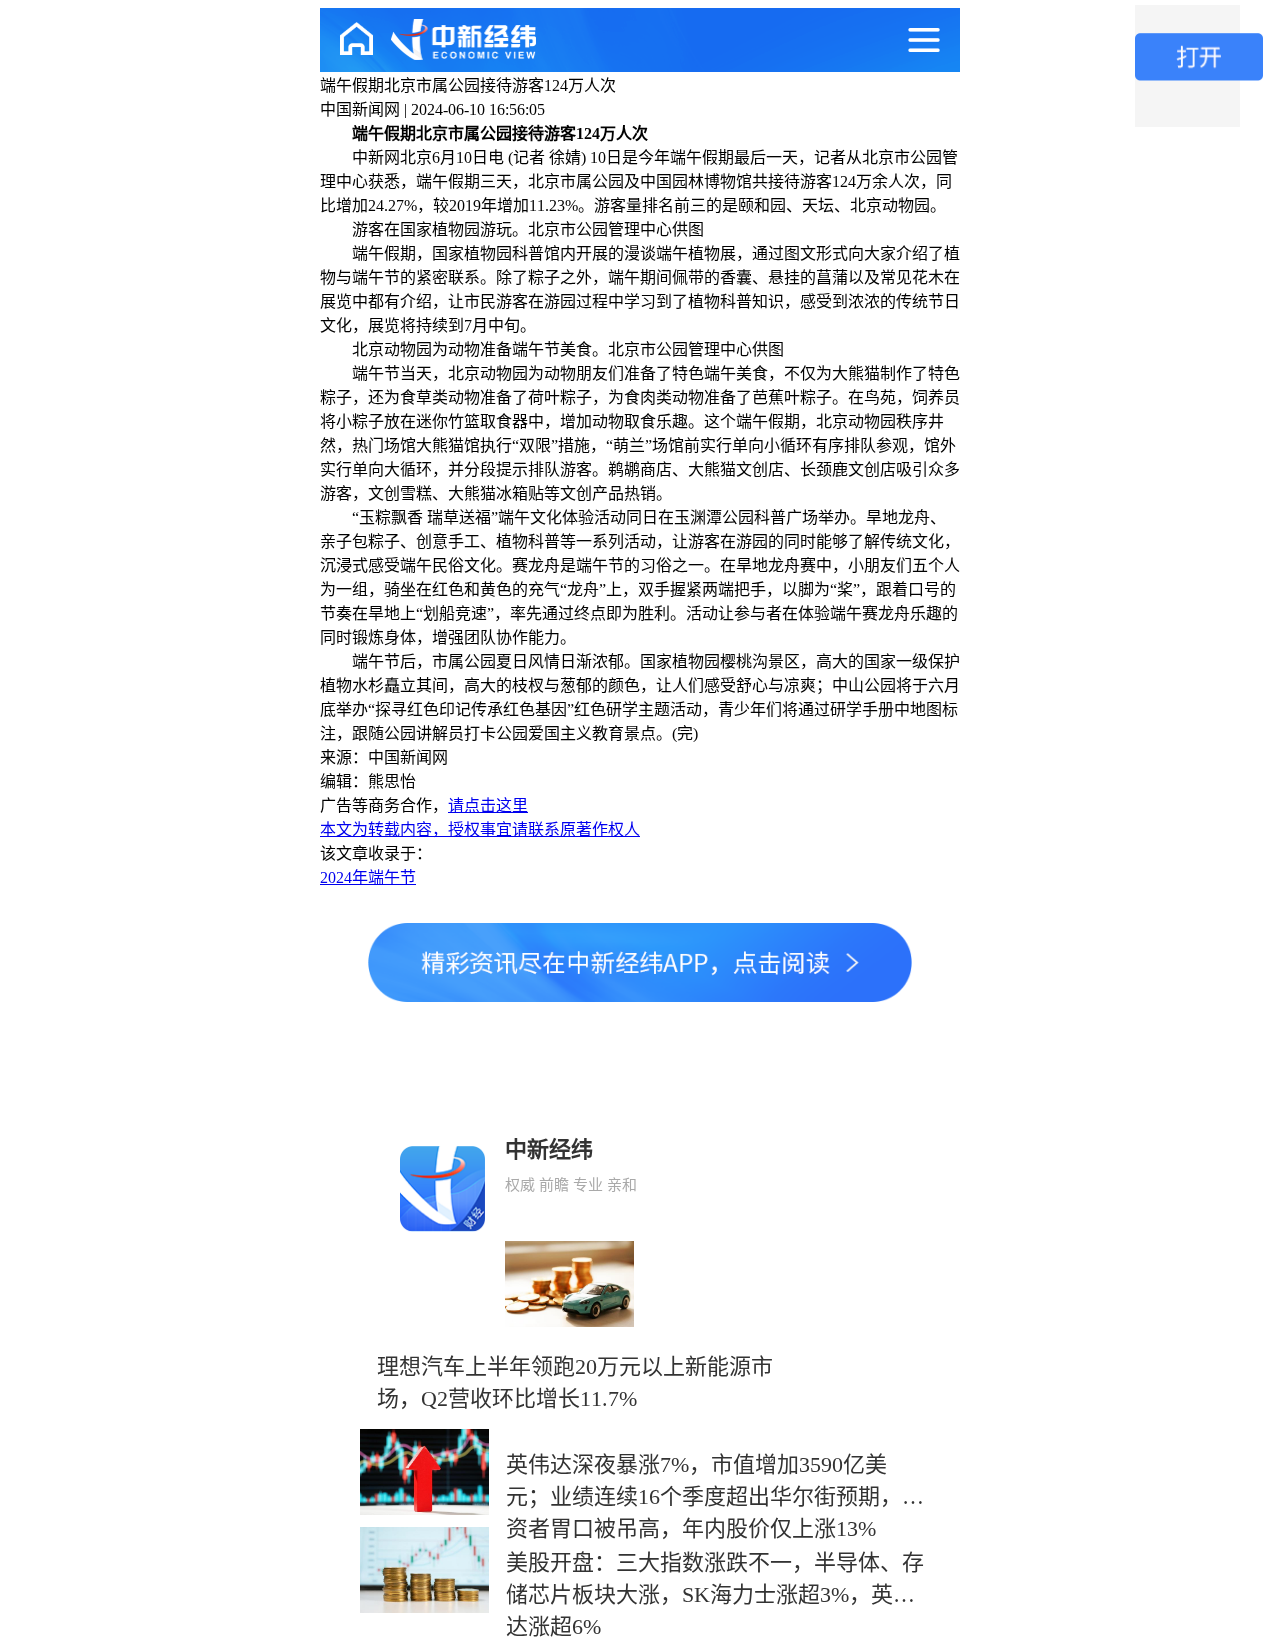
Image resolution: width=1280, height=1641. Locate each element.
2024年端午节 (368, 877)
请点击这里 (488, 805)
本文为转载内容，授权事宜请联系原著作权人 (480, 829)
